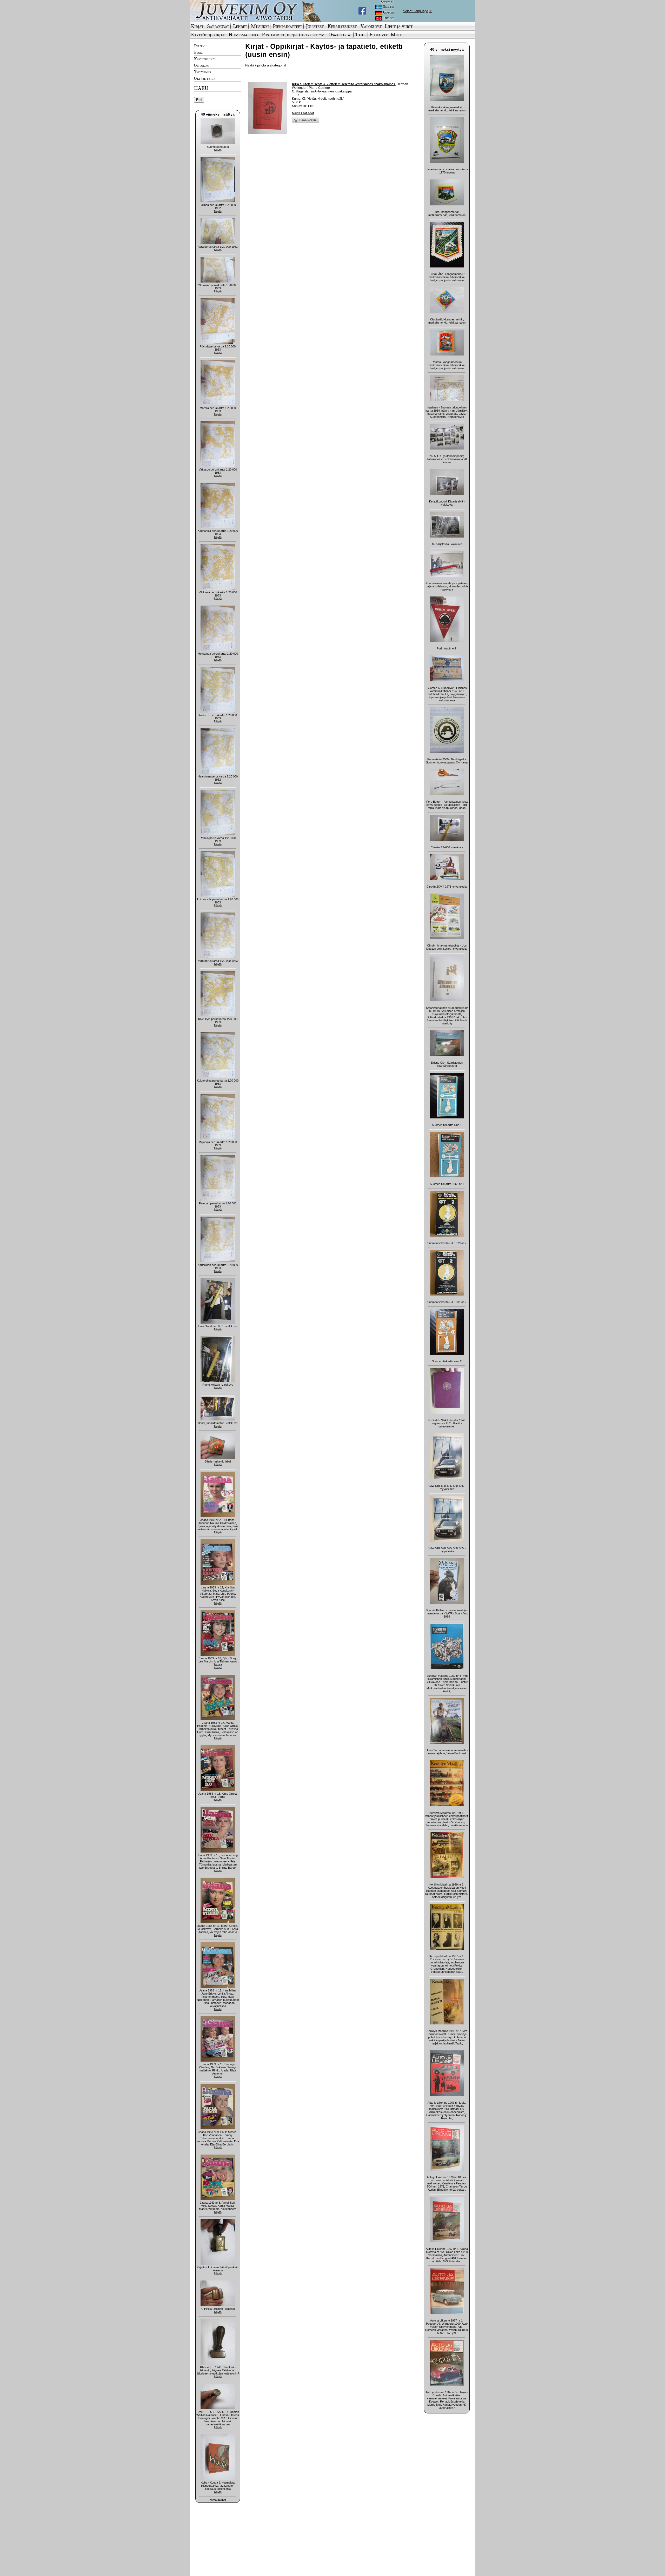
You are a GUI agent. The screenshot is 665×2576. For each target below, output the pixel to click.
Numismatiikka (244, 35)
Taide (361, 35)
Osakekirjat (340, 35)
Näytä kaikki (218, 2500)
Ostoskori (202, 65)
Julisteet (315, 26)
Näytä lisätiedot (303, 113)
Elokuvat (378, 35)
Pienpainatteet (287, 26)
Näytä (218, 150)
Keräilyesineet (342, 26)
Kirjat (197, 26)
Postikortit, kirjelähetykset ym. (294, 35)
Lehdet (240, 26)
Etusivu (200, 46)
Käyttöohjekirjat (208, 35)
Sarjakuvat (218, 26)
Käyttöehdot (205, 59)
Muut (397, 35)
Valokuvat (371, 26)
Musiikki (260, 26)
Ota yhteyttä (205, 78)
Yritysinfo (202, 72)
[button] (306, 120)
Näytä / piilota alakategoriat (266, 65)
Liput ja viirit (399, 26)
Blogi (198, 52)
